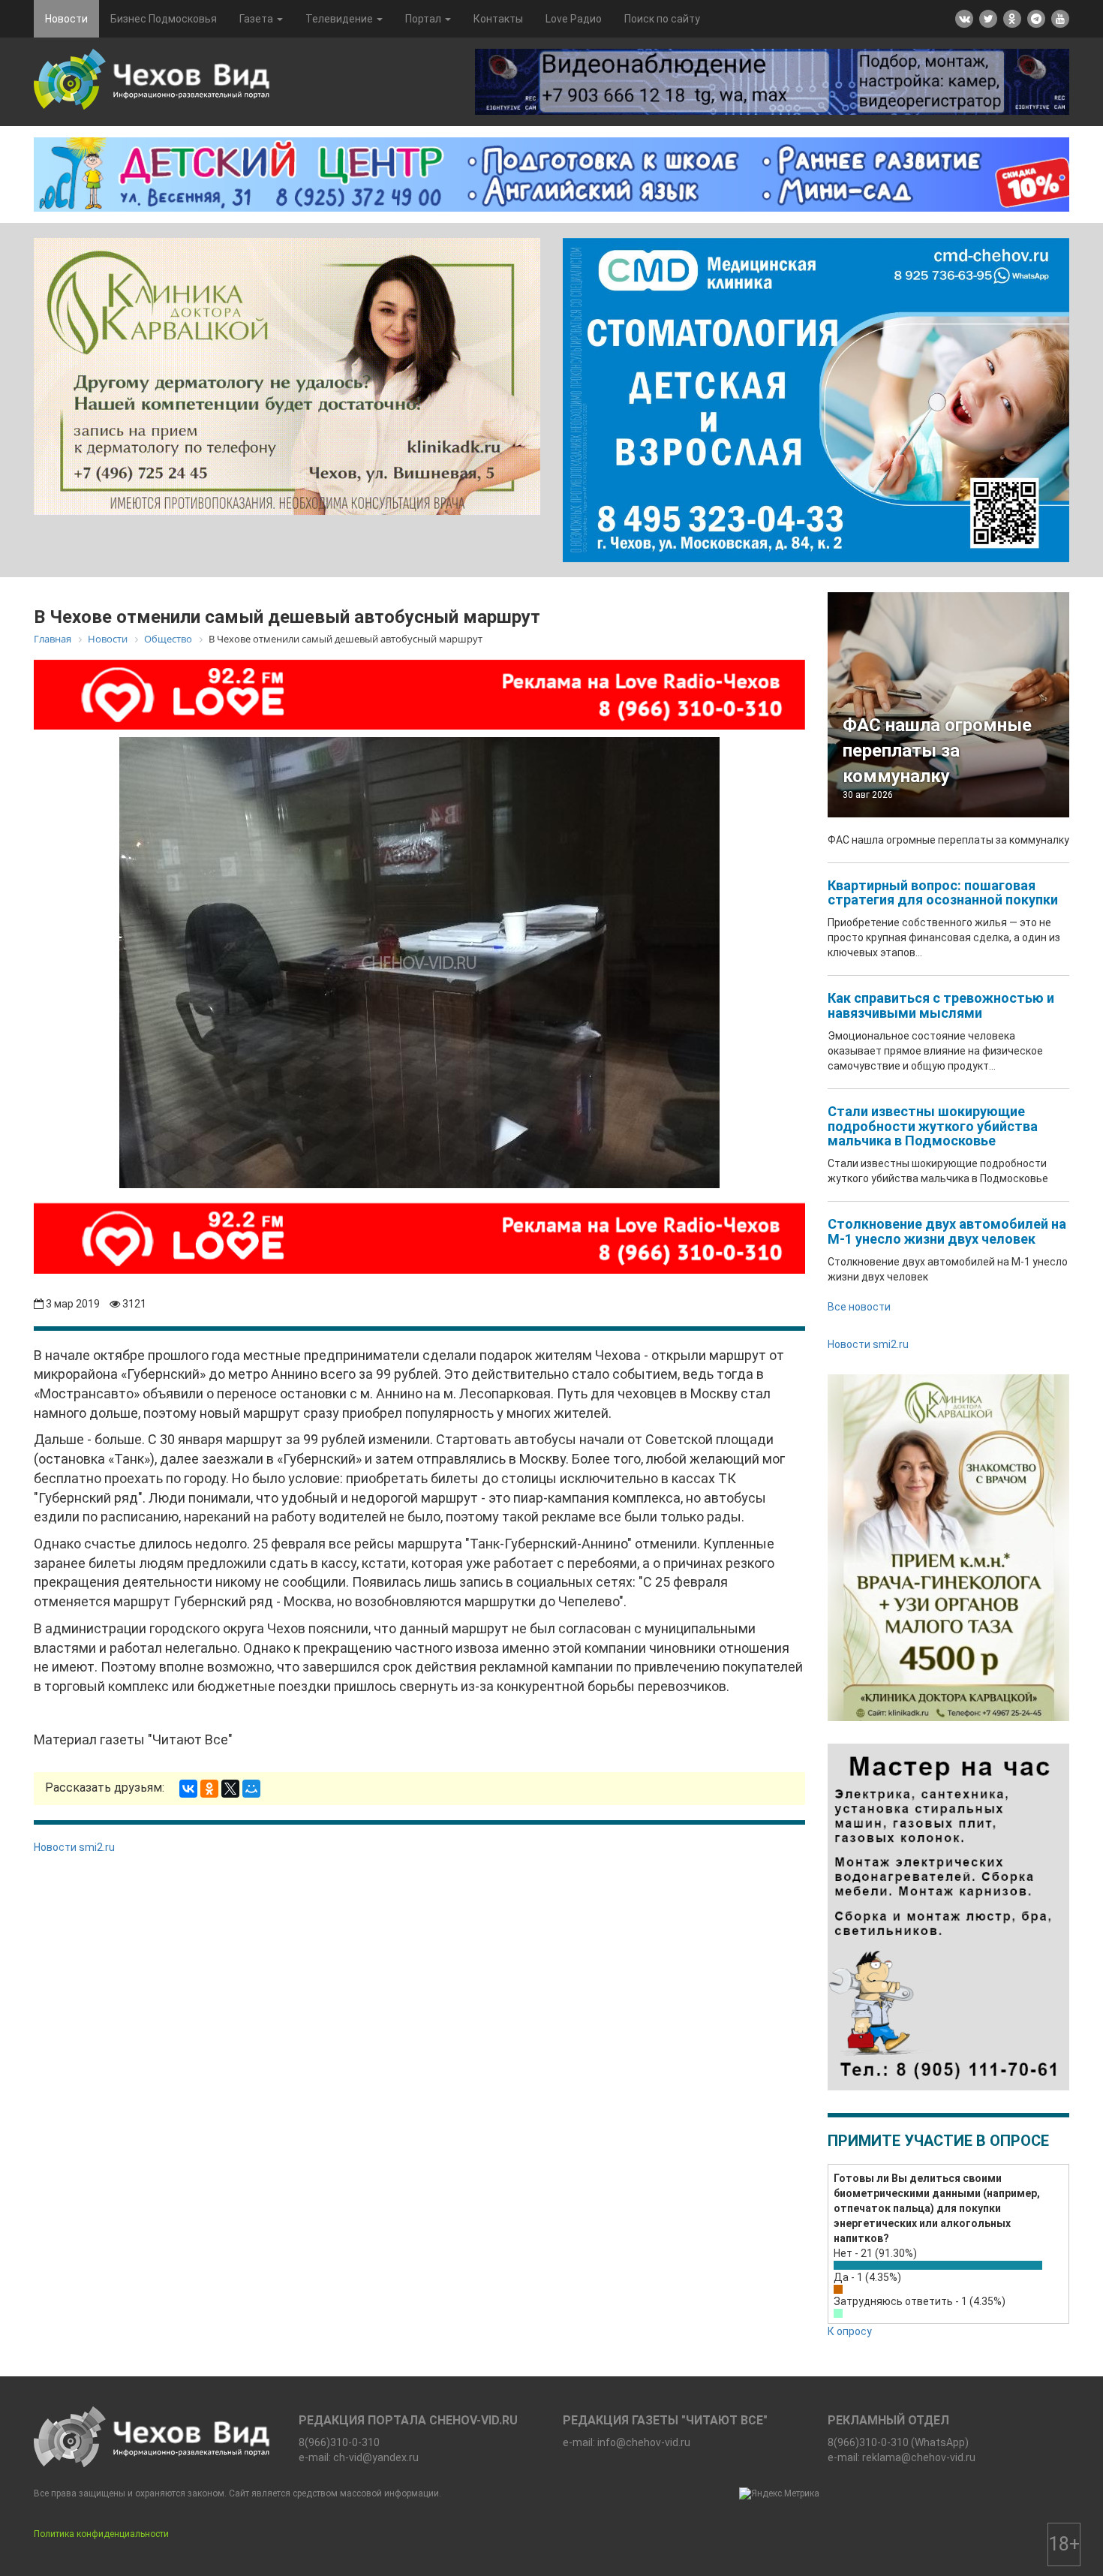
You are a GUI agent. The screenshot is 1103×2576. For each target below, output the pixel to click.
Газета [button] (257, 19)
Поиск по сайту (662, 19)
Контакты (498, 19)
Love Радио (574, 19)
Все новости (859, 1307)
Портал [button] (424, 19)
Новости (66, 19)
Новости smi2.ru (74, 1847)
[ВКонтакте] (188, 1789)
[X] (230, 1789)
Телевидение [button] (340, 19)
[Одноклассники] (209, 1789)
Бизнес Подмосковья (164, 19)
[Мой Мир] (251, 1789)
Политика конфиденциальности (101, 2534)
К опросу (850, 2331)
